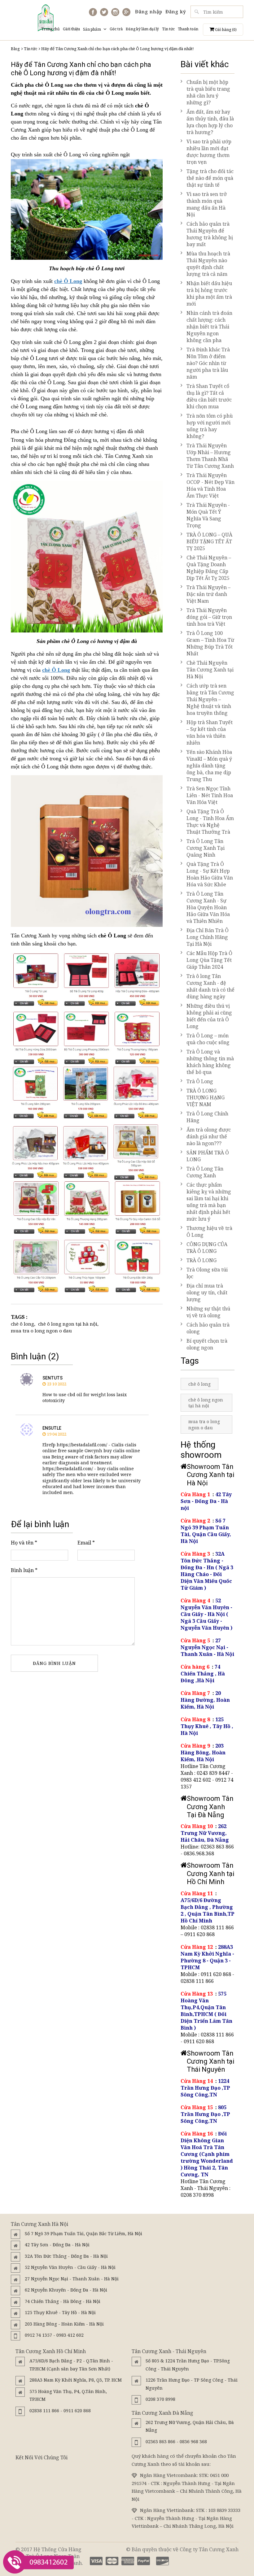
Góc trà (116, 29)
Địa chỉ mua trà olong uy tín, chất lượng (207, 1292)
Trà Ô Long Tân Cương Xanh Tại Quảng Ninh (206, 848)
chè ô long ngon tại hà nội (68, 1324)
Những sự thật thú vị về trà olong (208, 1312)
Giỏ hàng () (225, 30)
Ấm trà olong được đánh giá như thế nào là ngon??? (209, 1136)
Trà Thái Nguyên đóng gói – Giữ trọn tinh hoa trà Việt (209, 617)
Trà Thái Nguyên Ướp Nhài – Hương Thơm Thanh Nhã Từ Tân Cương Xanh (210, 456)
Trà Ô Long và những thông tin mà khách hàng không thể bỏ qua (210, 1062)
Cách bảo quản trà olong (208, 1328)
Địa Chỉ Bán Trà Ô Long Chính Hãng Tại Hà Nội (208, 937)
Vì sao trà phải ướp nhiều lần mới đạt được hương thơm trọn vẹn (209, 152)
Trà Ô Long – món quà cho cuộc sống (208, 1039)
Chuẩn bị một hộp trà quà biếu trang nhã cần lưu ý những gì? (208, 92)
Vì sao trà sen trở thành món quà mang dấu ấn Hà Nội (207, 204)
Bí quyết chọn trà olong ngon (207, 1344)
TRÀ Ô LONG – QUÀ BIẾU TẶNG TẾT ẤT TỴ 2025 (209, 541)
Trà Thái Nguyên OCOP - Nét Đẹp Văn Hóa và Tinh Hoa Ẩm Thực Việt (210, 485)
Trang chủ (50, 29)
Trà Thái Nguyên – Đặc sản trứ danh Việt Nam (208, 594)
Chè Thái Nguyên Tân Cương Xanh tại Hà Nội (210, 670)
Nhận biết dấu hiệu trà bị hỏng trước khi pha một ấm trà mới (209, 293)
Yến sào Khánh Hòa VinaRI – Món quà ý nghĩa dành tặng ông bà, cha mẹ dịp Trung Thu (209, 766)
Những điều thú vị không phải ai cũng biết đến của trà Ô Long (209, 1016)
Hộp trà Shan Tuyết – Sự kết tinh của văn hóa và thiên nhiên (210, 732)
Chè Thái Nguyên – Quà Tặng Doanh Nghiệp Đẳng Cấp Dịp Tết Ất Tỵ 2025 (209, 568)
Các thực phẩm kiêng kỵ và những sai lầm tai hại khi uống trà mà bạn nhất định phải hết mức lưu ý (209, 1202)
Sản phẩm (92, 29)
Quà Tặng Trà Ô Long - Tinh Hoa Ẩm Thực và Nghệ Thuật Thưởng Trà (210, 822)
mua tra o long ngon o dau (41, 1331)
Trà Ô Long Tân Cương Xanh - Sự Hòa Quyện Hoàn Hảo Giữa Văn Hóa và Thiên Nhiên (208, 907)
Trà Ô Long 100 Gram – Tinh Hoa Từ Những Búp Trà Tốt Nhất (210, 643)
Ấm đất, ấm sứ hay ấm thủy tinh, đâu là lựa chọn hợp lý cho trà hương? (210, 122)
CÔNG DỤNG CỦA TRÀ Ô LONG (207, 1248)
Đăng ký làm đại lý (142, 29)
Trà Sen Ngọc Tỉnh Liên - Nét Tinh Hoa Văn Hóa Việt (210, 795)
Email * (86, 1543)
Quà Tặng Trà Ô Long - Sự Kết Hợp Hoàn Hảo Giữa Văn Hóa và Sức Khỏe (210, 874)
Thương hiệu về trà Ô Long (209, 1232)
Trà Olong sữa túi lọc (207, 1273)
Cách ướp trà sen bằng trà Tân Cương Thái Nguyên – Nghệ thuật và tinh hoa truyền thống (210, 699)
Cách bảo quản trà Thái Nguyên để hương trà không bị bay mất (210, 234)
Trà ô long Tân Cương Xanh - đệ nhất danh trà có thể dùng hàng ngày (210, 986)
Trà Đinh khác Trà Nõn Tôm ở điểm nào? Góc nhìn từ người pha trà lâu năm (208, 363)
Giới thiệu (71, 29)
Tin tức (168, 29)
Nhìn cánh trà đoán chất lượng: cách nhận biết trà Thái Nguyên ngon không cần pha (209, 327)
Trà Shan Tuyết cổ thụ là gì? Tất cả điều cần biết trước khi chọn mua (209, 396)
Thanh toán (188, 29)
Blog (15, 49)
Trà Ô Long (200, 1081)
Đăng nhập (149, 11)
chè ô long (22, 1324)
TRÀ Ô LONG (201, 1260)
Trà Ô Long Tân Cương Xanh (205, 1172)
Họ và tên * (24, 1543)
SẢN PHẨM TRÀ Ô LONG (208, 1156)
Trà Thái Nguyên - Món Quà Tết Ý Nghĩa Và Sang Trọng (208, 515)
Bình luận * (24, 1570)
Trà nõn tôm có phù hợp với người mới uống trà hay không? (210, 426)
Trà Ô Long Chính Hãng (207, 1117)
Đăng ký (176, 11)
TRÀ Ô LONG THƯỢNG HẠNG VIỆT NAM (206, 1097)
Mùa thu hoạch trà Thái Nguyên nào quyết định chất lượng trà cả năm (208, 264)
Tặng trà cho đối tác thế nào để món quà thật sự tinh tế (210, 178)
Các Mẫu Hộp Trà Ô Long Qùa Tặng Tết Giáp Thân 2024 (209, 960)
